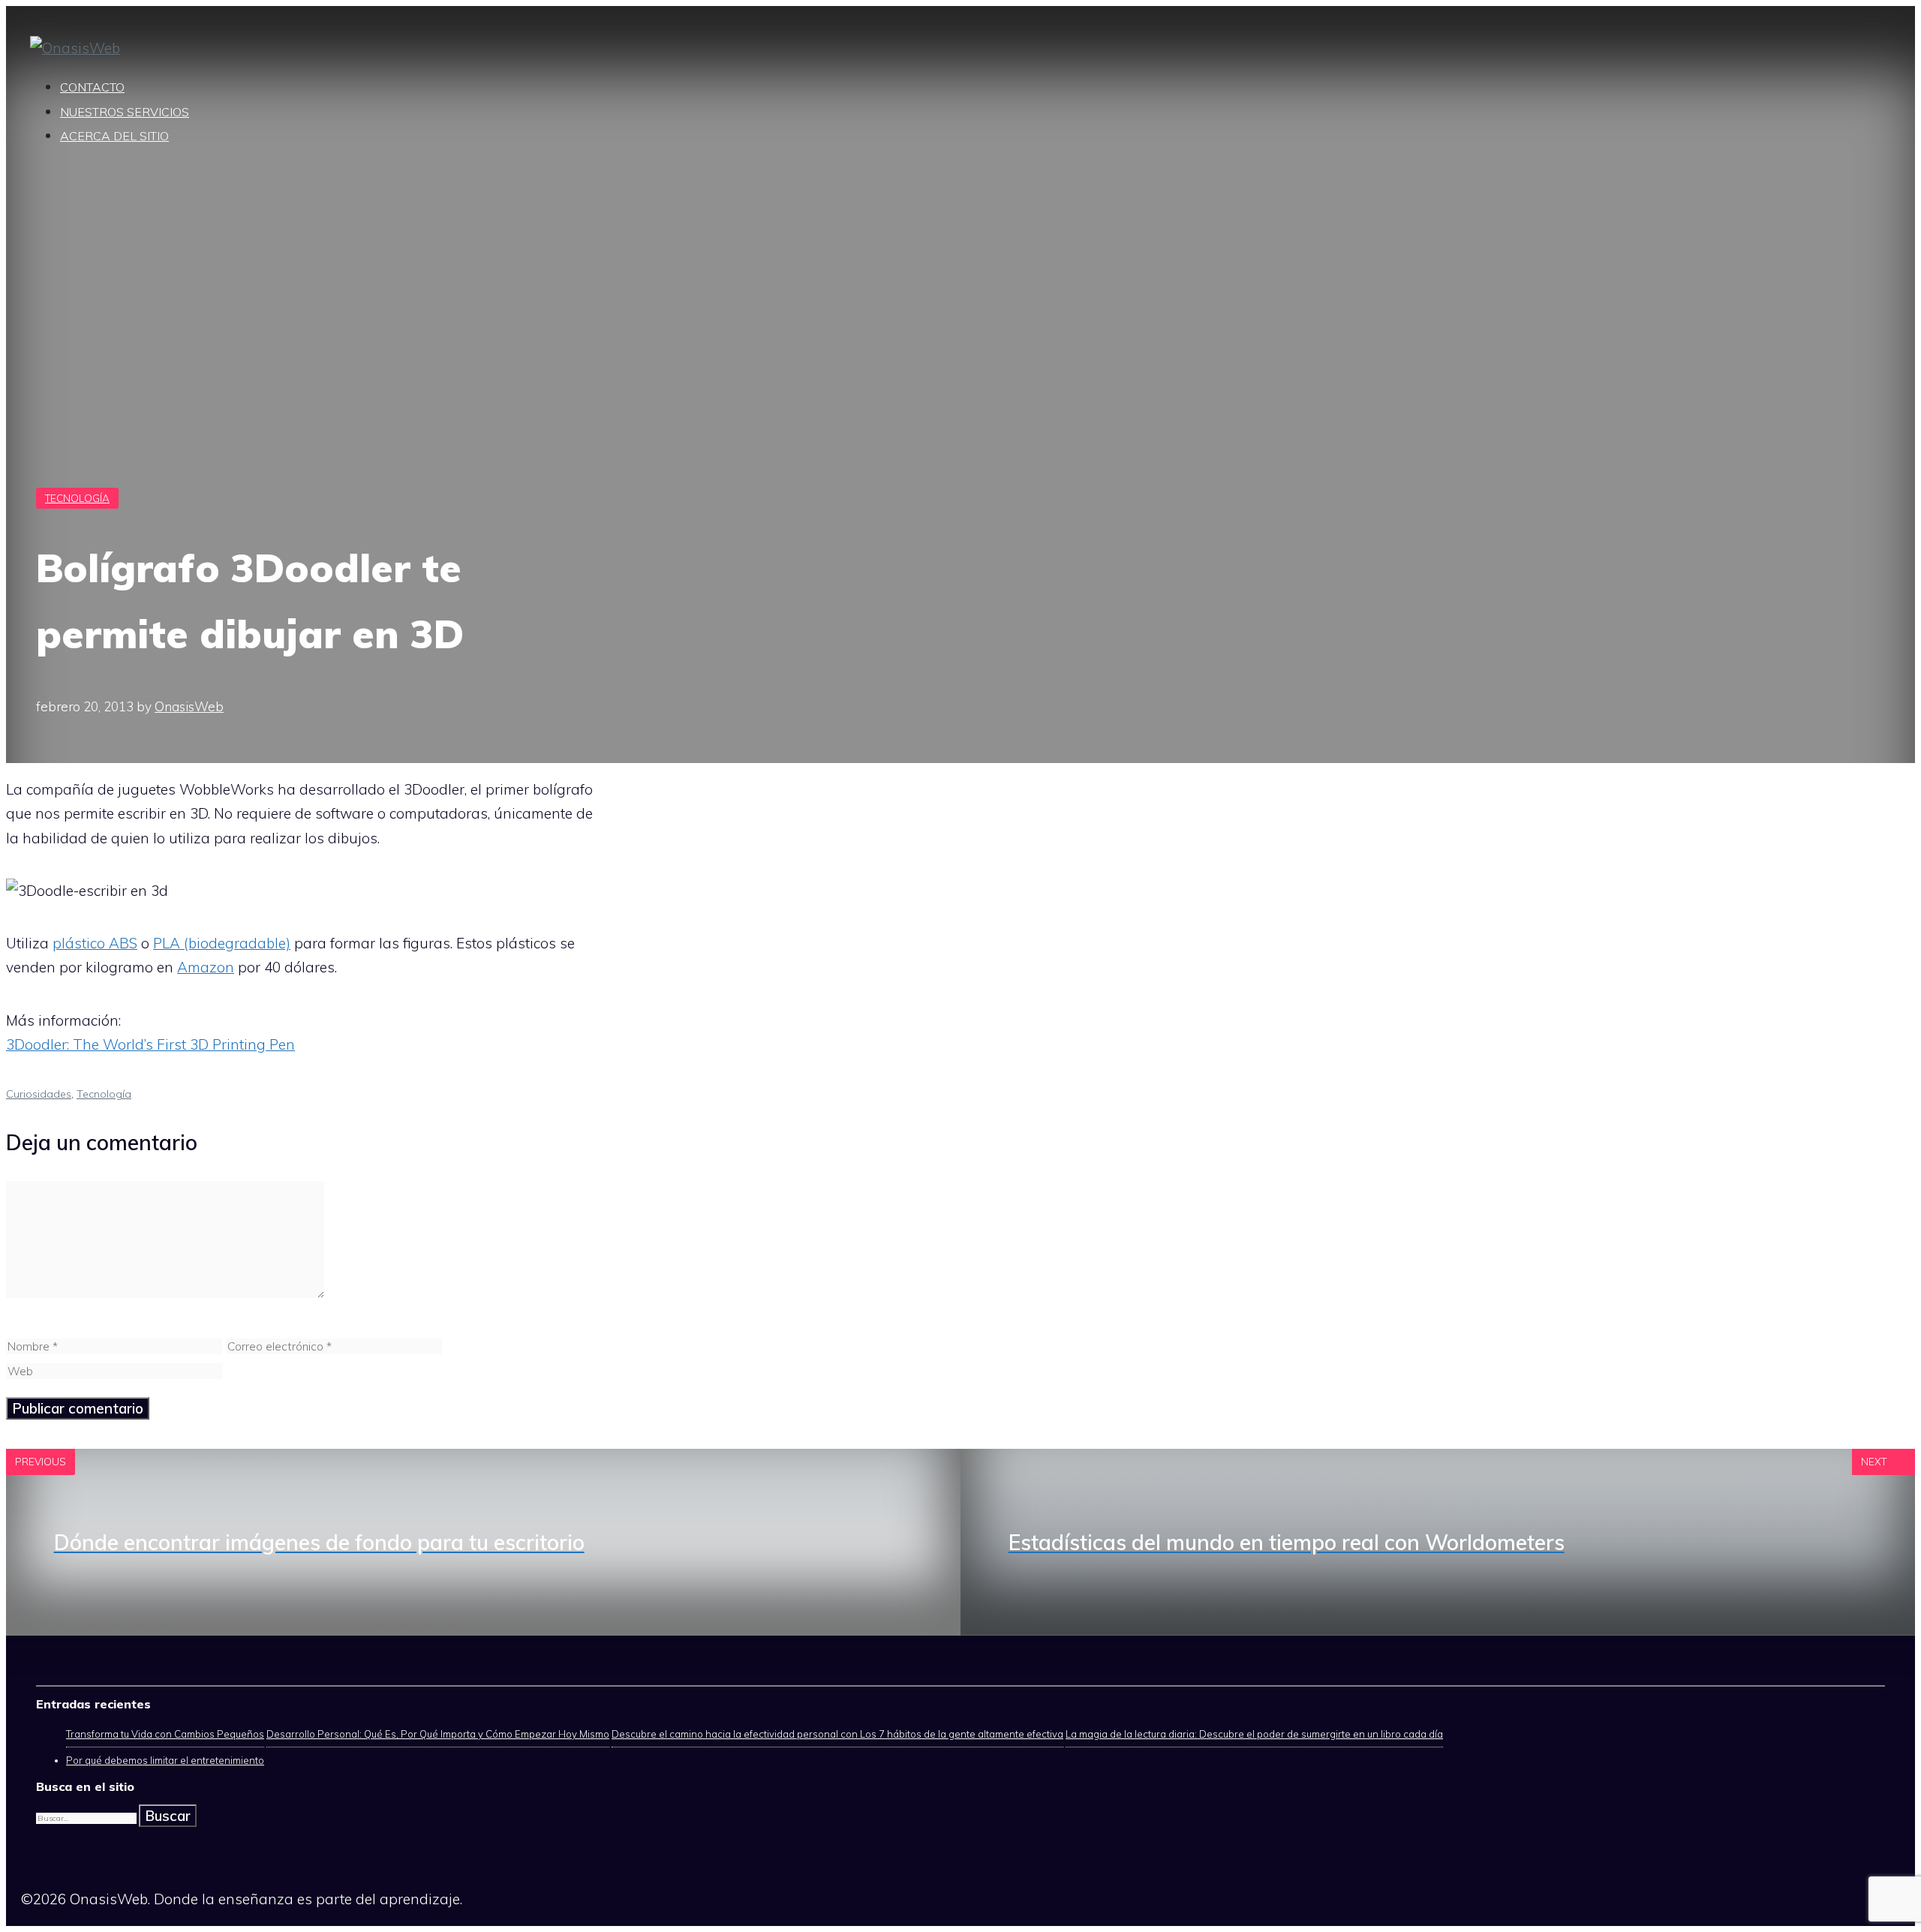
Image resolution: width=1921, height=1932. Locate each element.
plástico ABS (95, 943)
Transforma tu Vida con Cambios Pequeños (165, 1734)
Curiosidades (39, 1094)
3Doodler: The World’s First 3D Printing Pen (150, 1044)
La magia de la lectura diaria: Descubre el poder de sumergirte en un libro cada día (1254, 1734)
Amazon (206, 967)
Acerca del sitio (114, 136)
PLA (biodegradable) (222, 943)
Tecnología (77, 498)
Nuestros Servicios (125, 112)
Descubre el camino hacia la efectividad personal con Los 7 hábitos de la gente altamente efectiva (837, 1734)
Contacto (92, 87)
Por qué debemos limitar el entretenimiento (165, 1760)
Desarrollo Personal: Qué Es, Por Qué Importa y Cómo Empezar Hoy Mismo (438, 1734)
